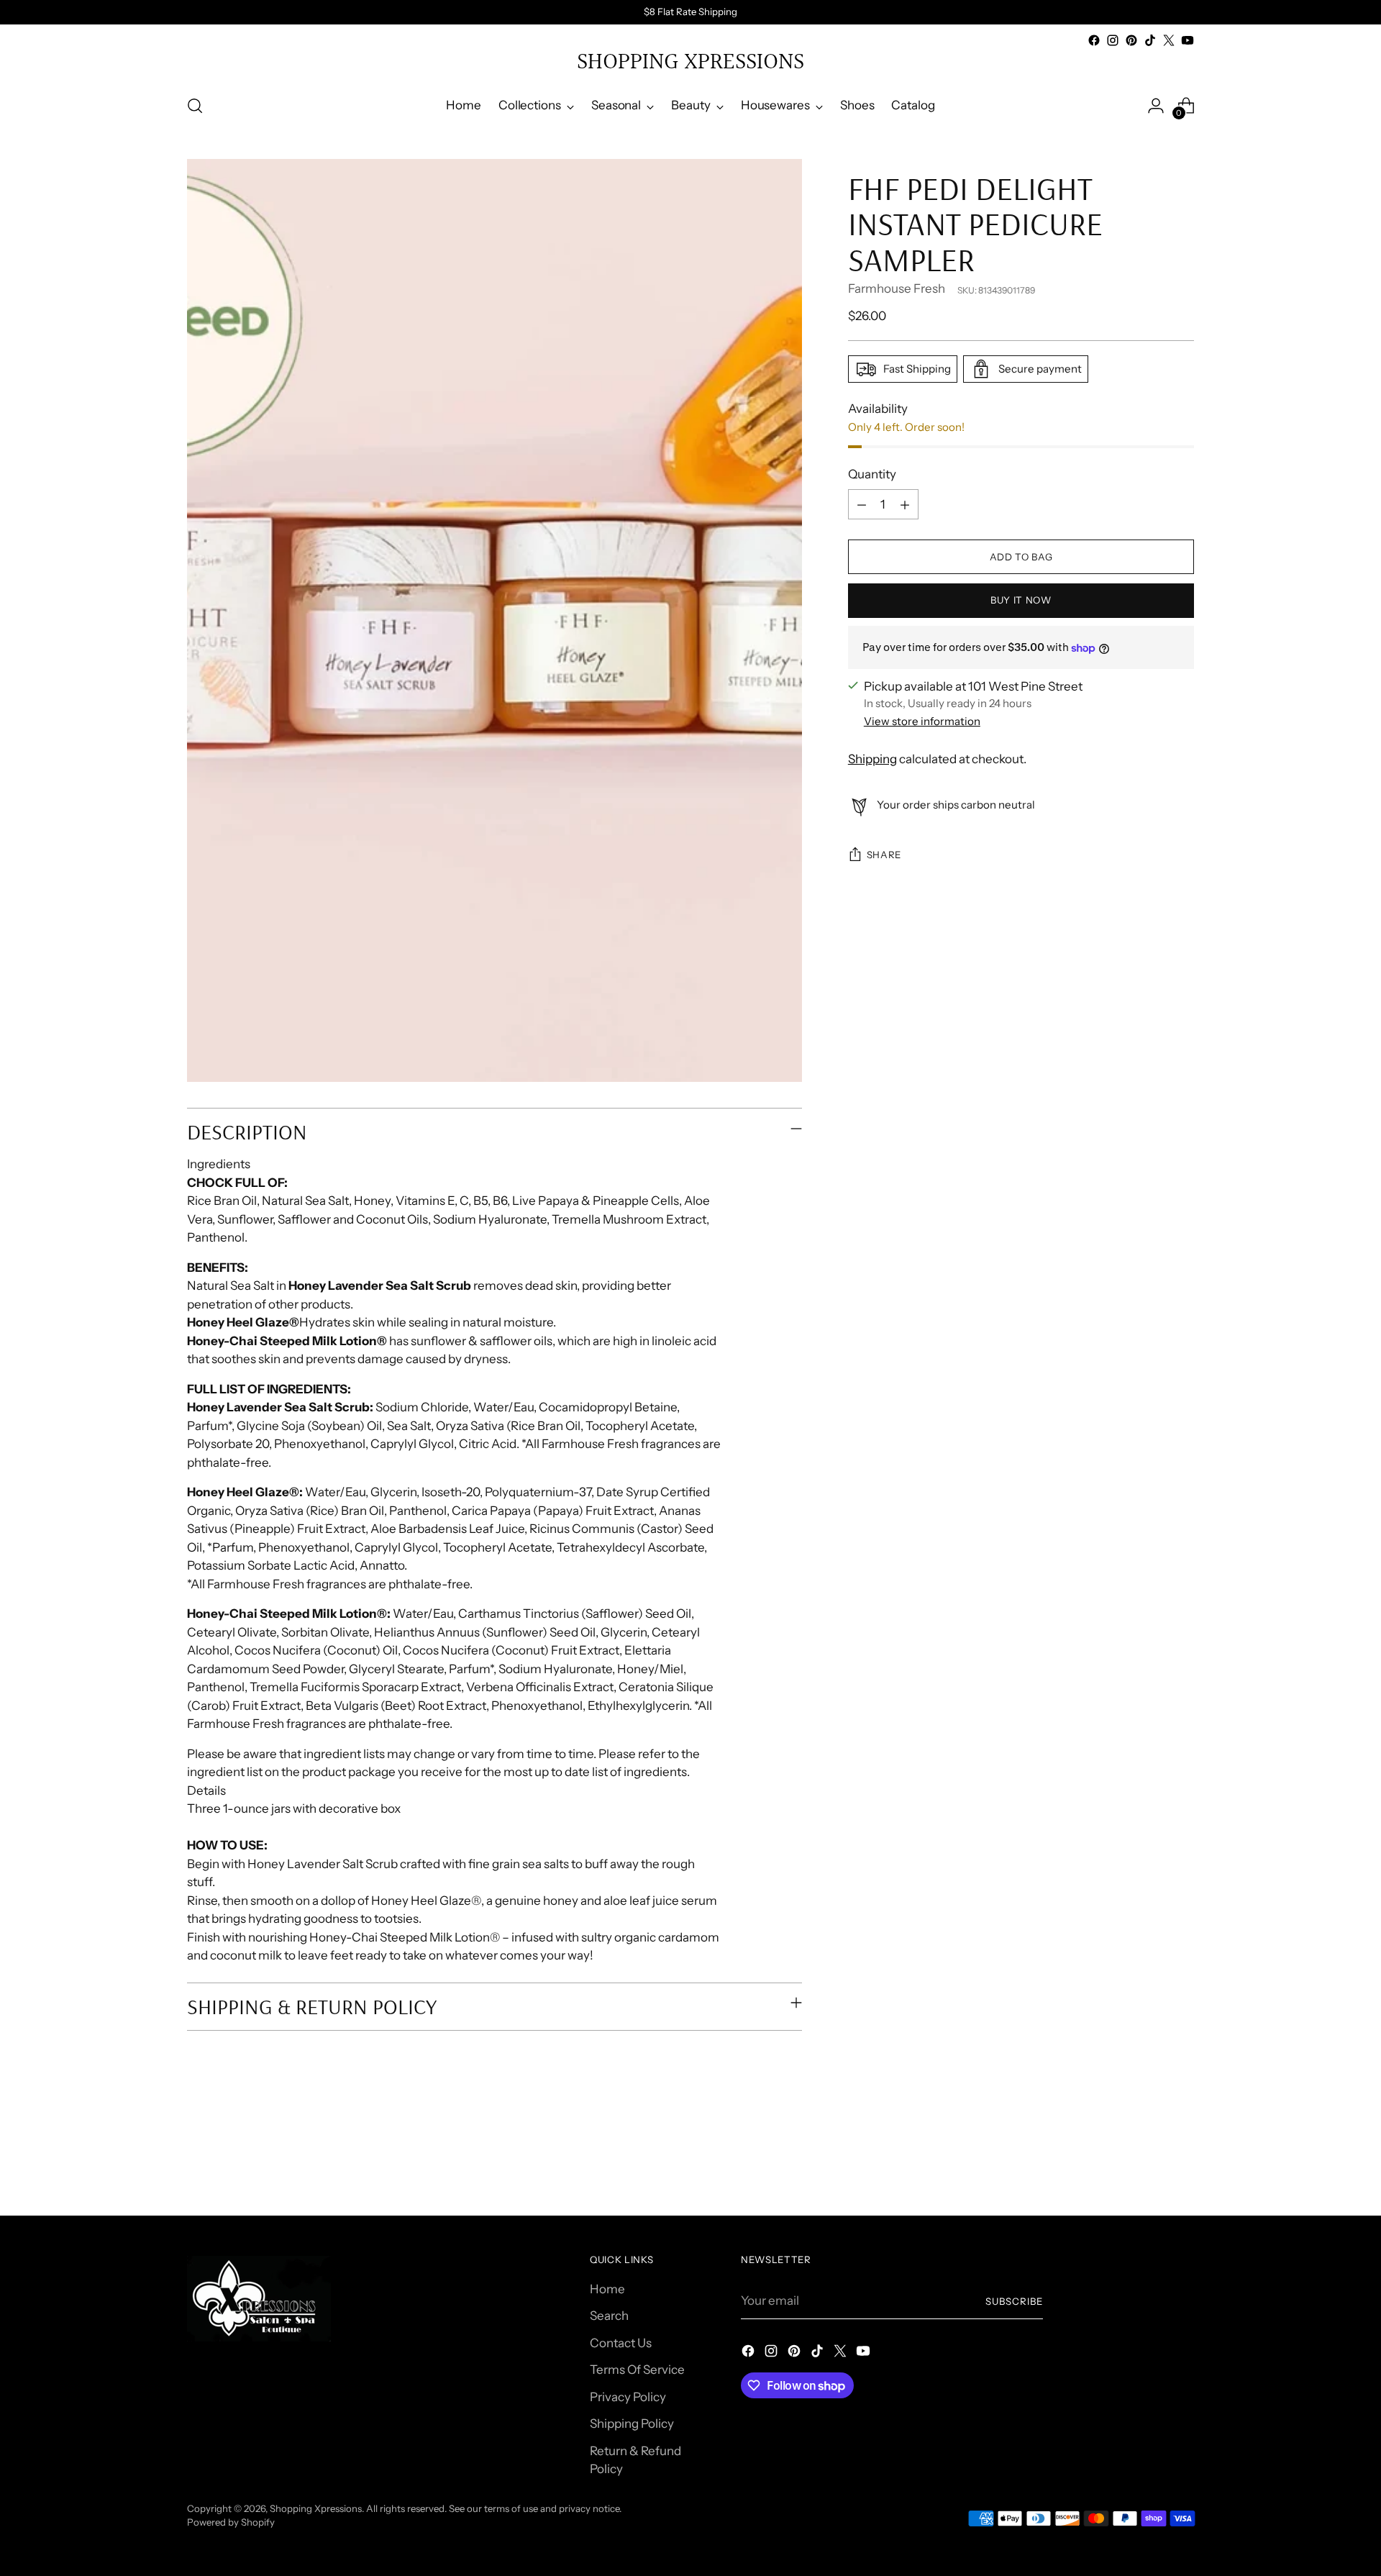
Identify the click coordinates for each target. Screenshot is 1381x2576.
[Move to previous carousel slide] (1149, 2167)
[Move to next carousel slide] (1182, 2166)
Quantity (872, 474)
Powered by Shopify (231, 2522)
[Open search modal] (195, 106)
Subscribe (1014, 2301)
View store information (922, 721)
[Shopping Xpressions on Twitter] (1169, 40)
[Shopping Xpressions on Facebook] (1094, 40)
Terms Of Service (637, 2370)
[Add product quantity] (905, 505)
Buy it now (1021, 600)
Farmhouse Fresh (897, 289)
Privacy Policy (628, 2397)
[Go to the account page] (1156, 106)
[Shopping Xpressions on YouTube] (1188, 40)
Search (609, 2316)
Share (884, 855)
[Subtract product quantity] (862, 505)
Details (206, 1790)
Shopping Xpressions (316, 2508)
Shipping (872, 760)
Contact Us (621, 2343)
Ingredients (219, 1164)
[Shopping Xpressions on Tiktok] (1150, 40)
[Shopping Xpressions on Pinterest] (1131, 40)
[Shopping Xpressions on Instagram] (1113, 40)
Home (607, 2289)
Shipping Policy (632, 2423)
